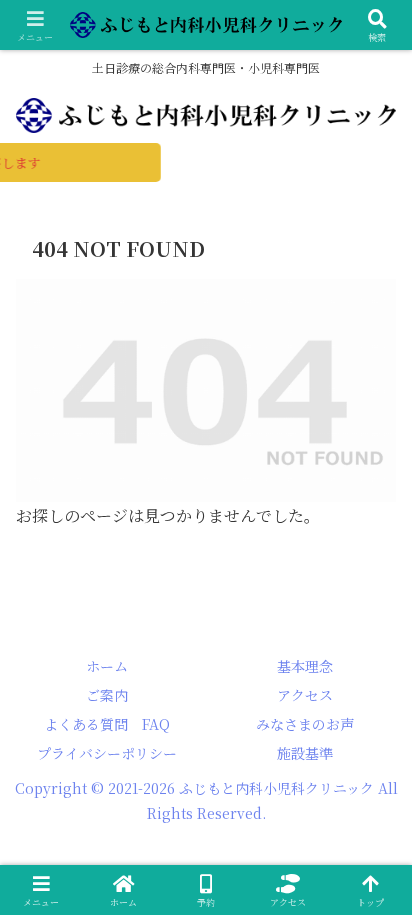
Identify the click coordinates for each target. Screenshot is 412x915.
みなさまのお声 (305, 724)
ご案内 (107, 695)
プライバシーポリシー (107, 753)
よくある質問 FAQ (107, 724)
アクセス (305, 695)
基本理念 (305, 666)
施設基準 (305, 753)
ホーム (107, 666)
